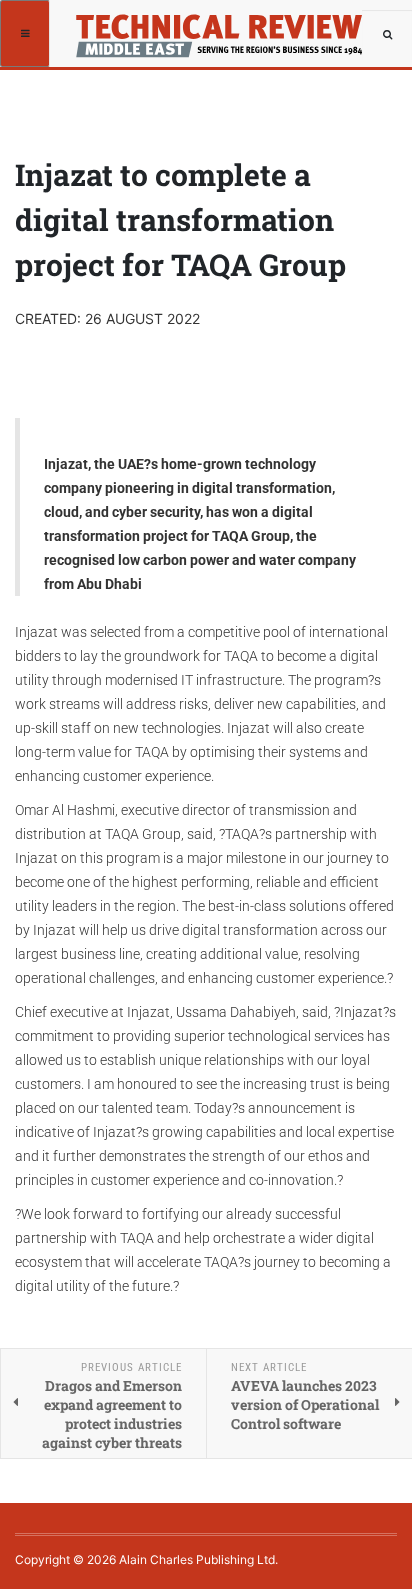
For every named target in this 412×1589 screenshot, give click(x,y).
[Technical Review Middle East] (216, 25)
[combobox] (387, 35)
